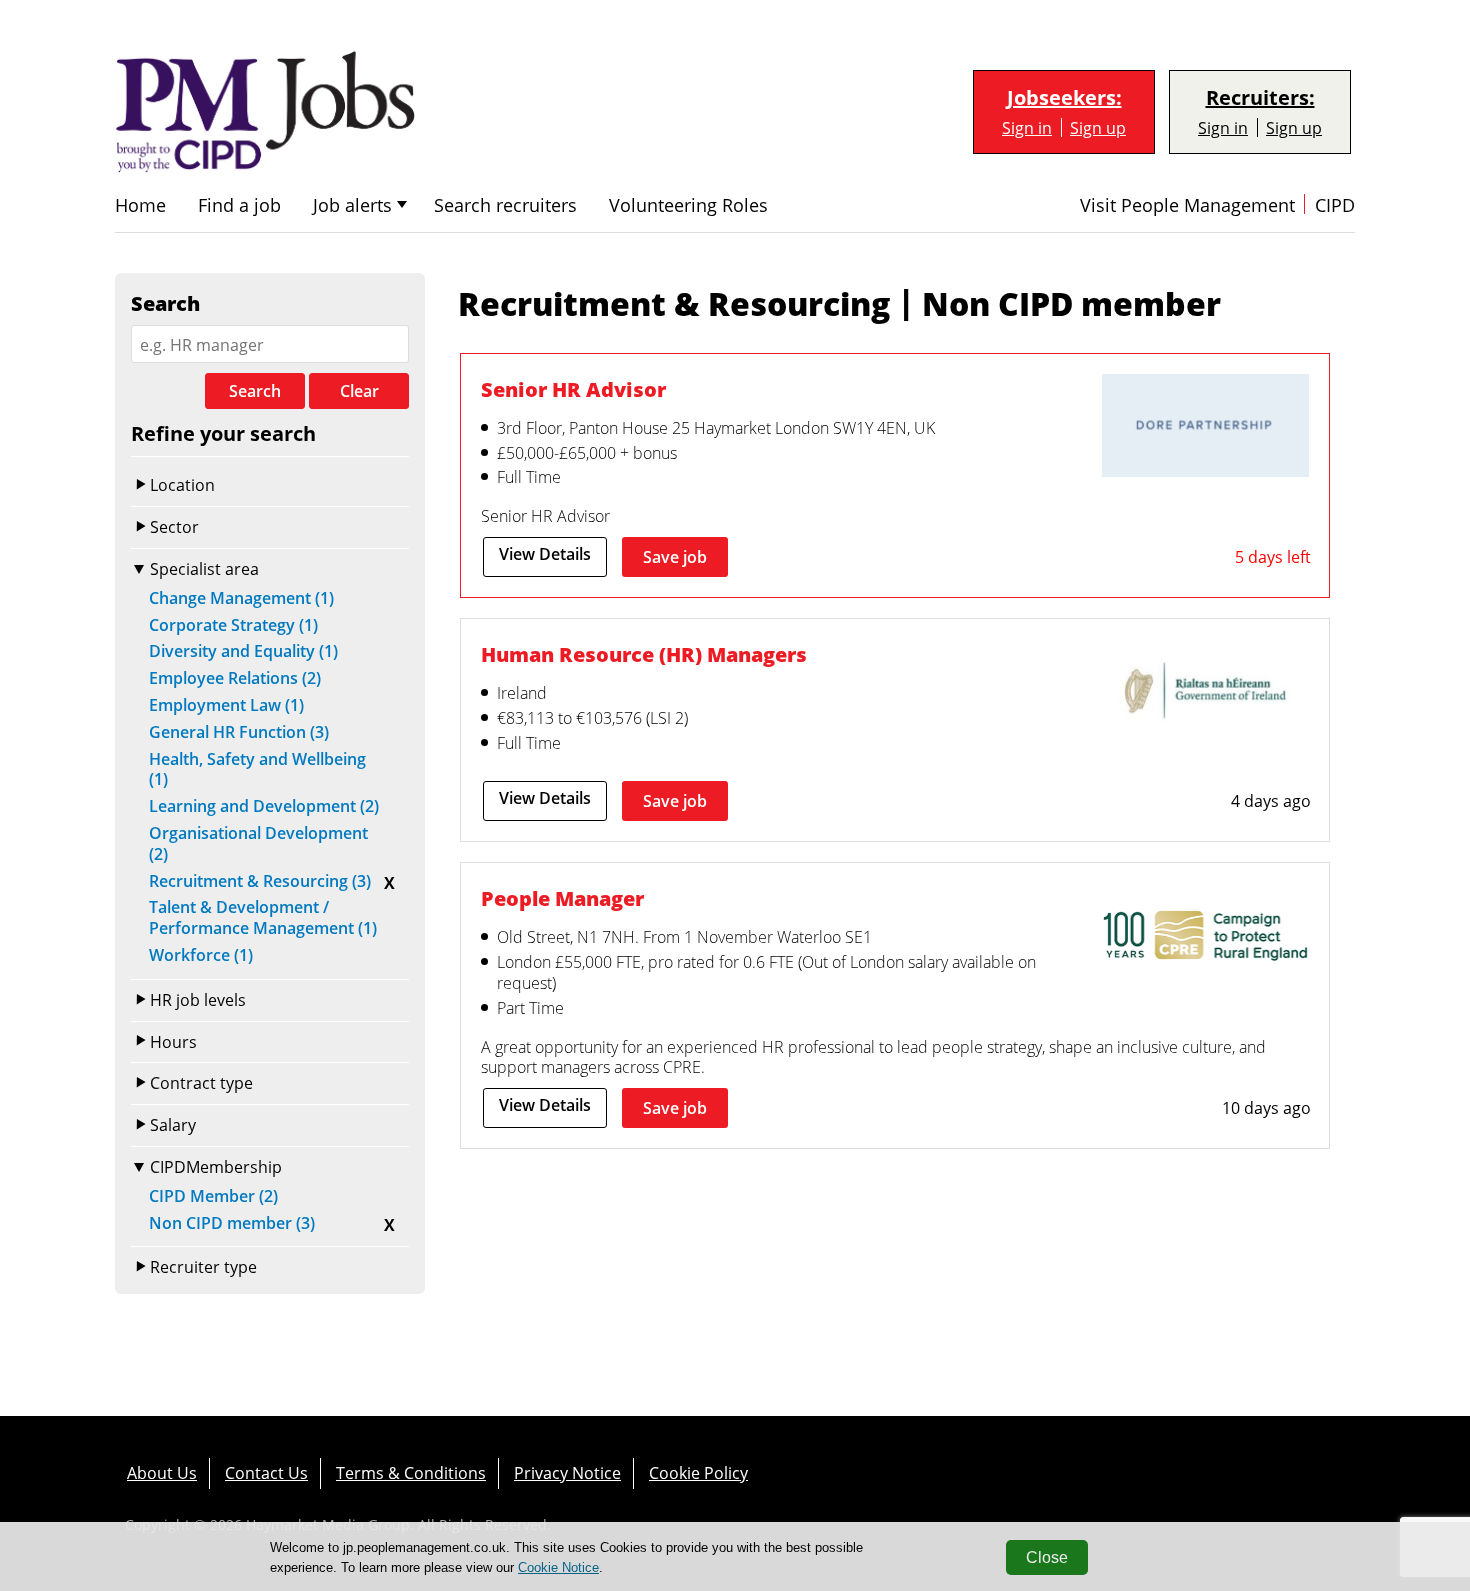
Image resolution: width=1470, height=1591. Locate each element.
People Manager (562, 898)
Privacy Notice (567, 1472)
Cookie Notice (558, 1567)
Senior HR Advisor (573, 389)
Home (140, 205)
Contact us (266, 1472)
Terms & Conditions (411, 1472)
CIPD (1335, 205)
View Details (545, 554)
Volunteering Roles (688, 205)
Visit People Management (1187, 205)
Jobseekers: (1064, 98)
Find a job (239, 205)
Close (1047, 1557)
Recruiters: (1260, 98)
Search (255, 391)
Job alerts (352, 205)
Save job (675, 557)
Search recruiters (505, 205)
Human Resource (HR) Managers (644, 654)
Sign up (1098, 127)
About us (162, 1472)
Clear (359, 391)
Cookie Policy (698, 1472)
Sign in (1027, 127)
